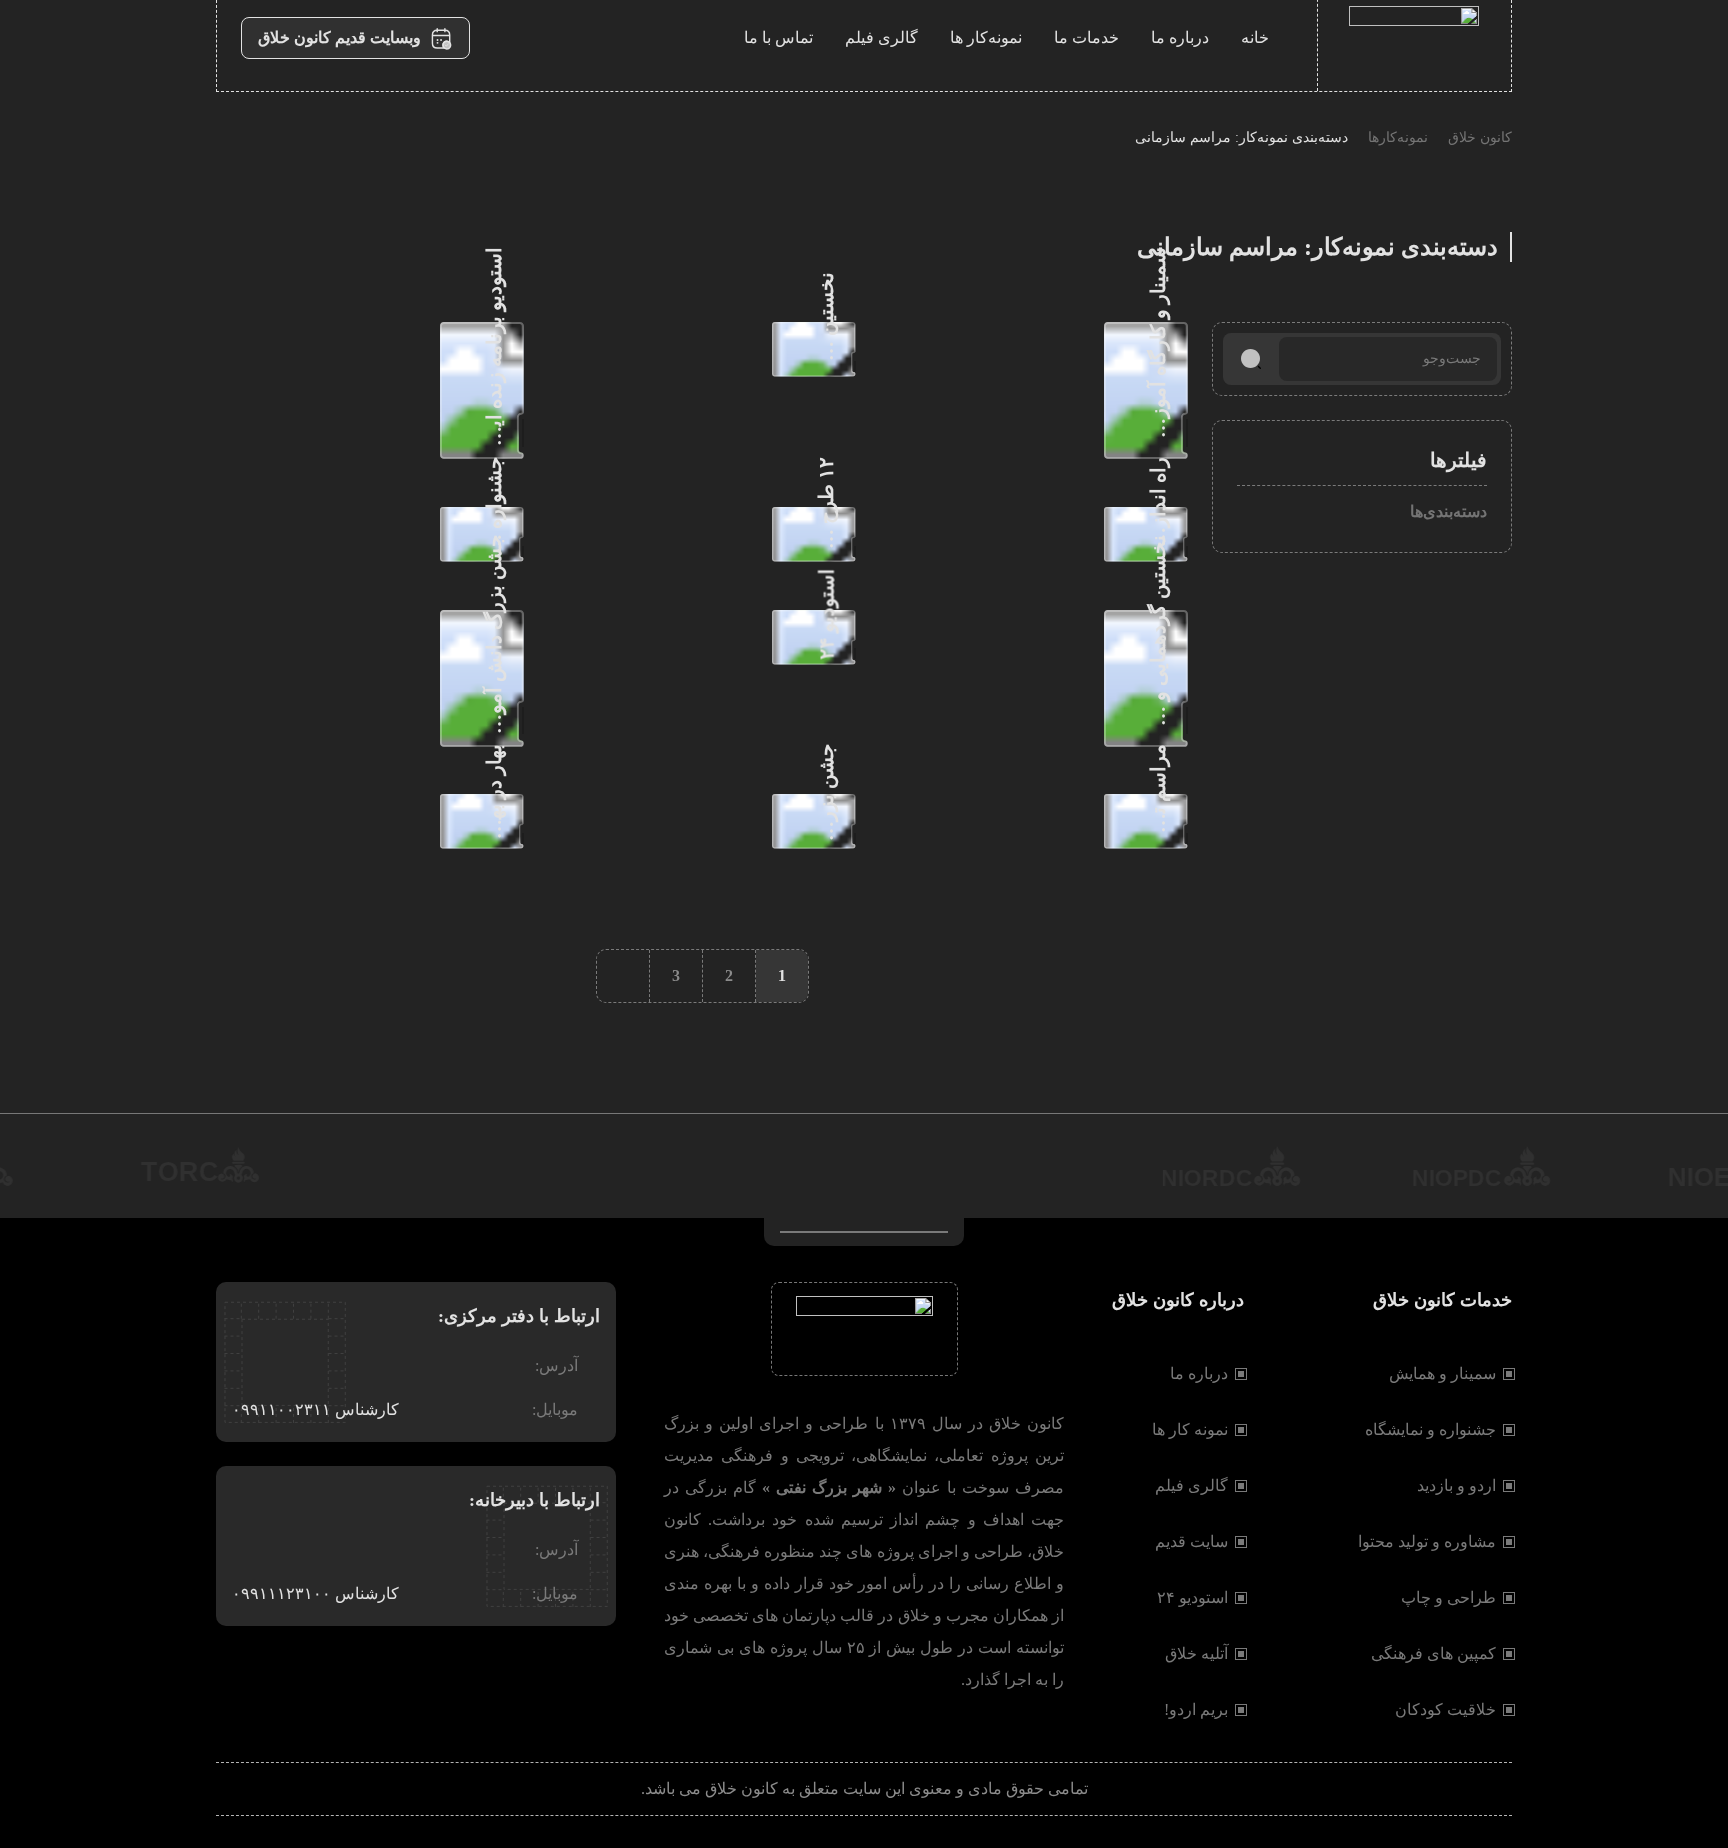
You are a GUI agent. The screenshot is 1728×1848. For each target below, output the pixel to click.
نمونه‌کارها (1398, 137)
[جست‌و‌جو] (1251, 359)
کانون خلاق (1480, 137)
